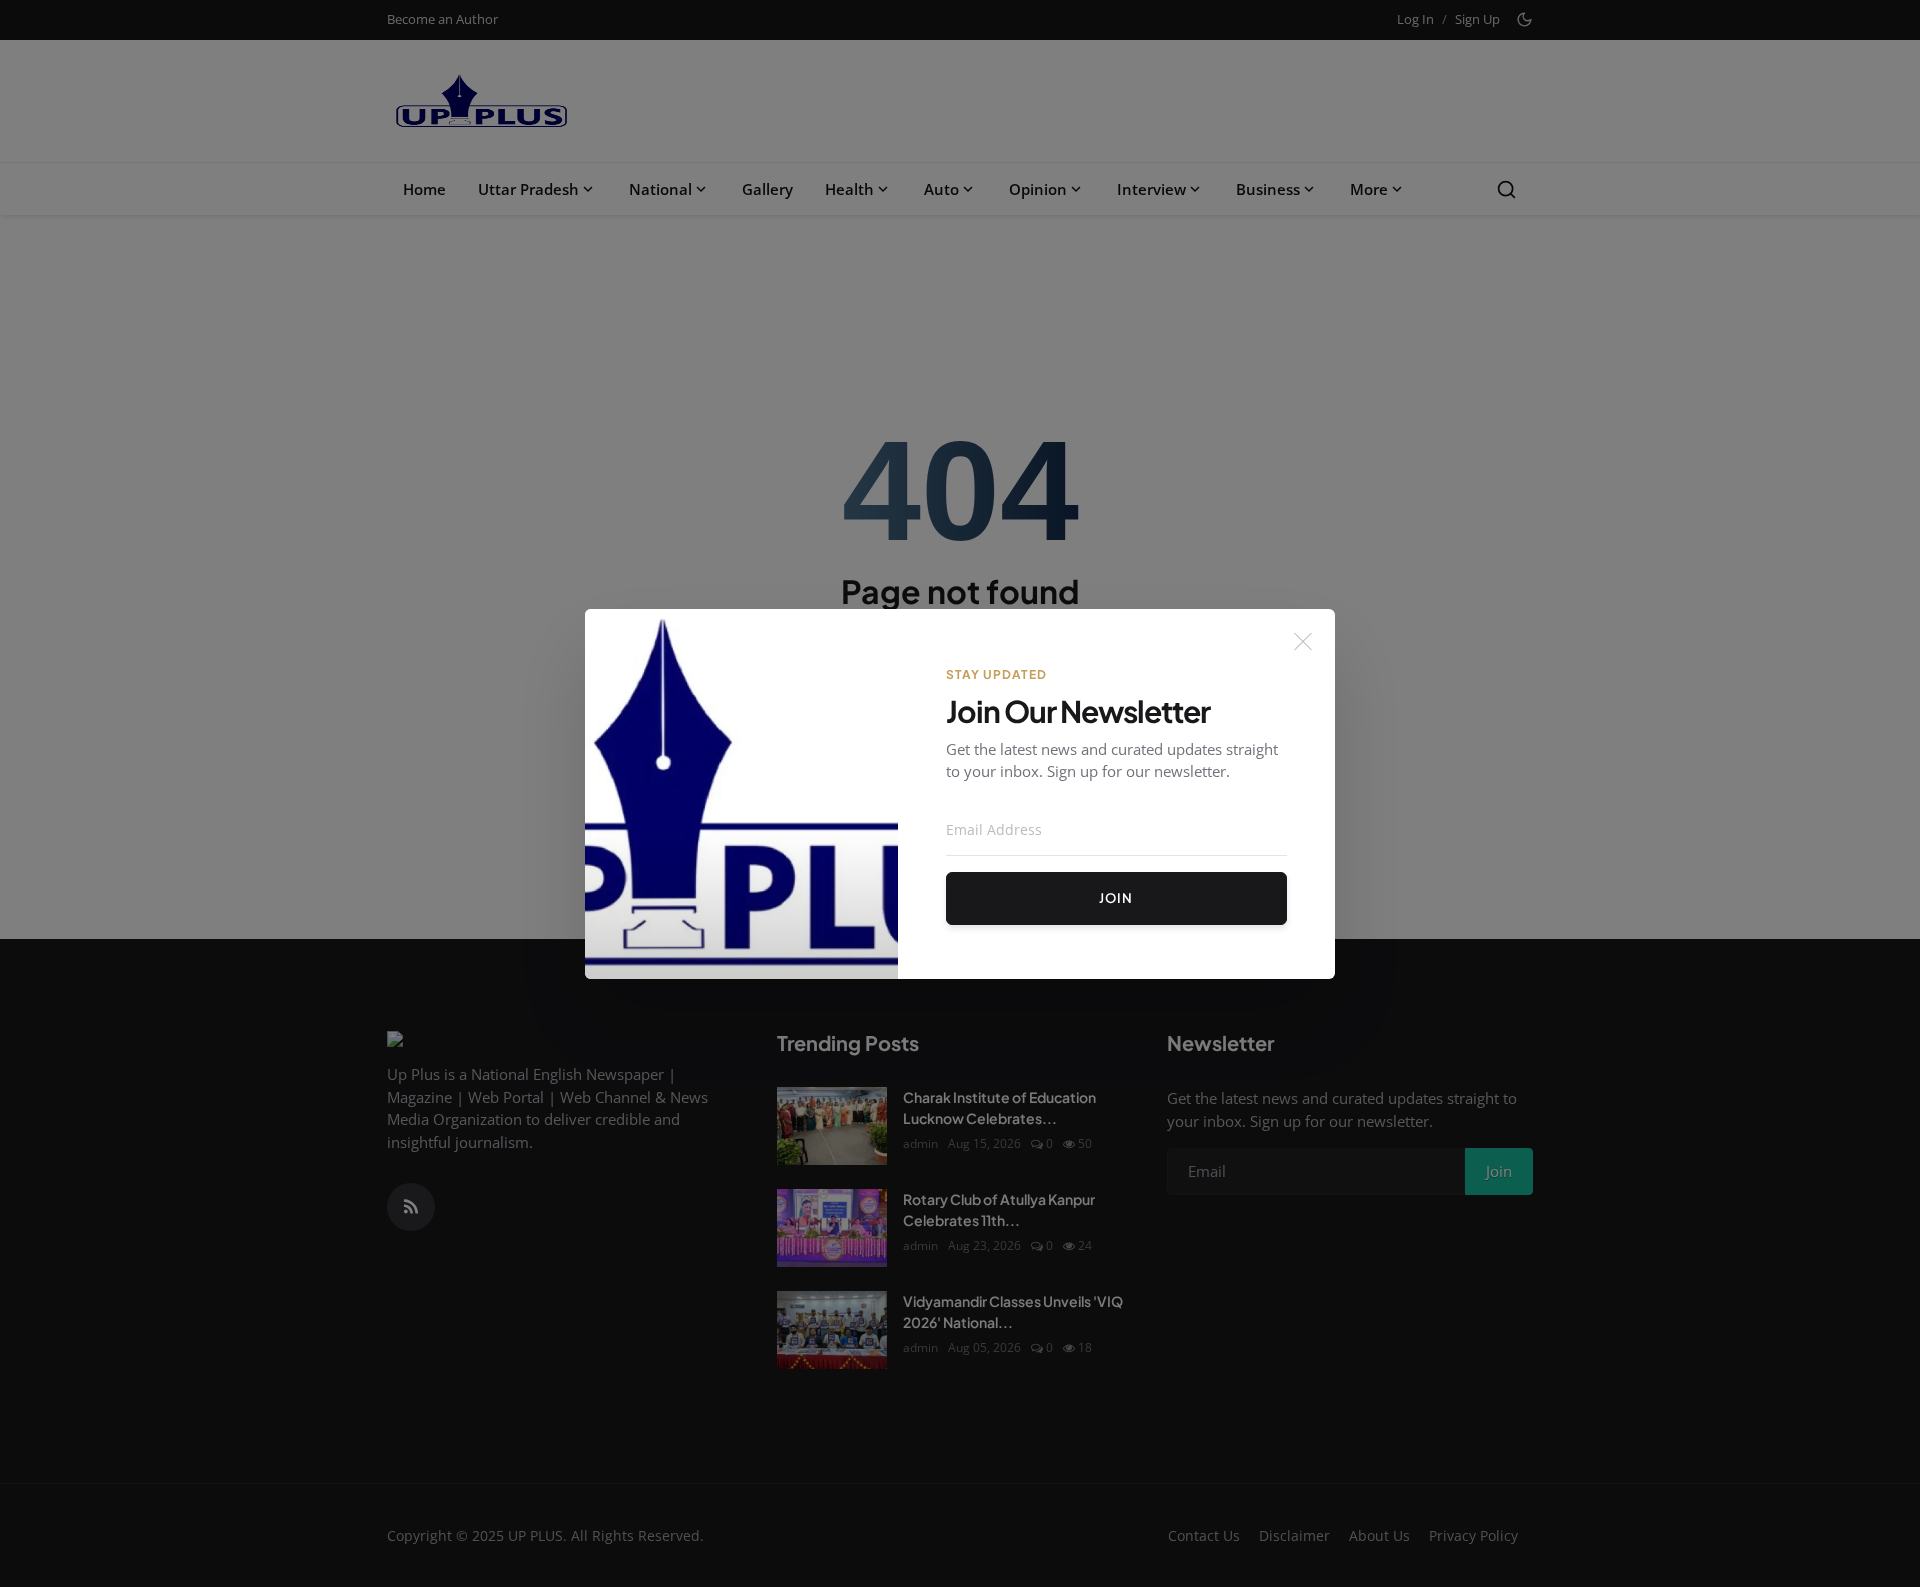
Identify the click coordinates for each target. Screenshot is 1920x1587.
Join (1116, 898)
